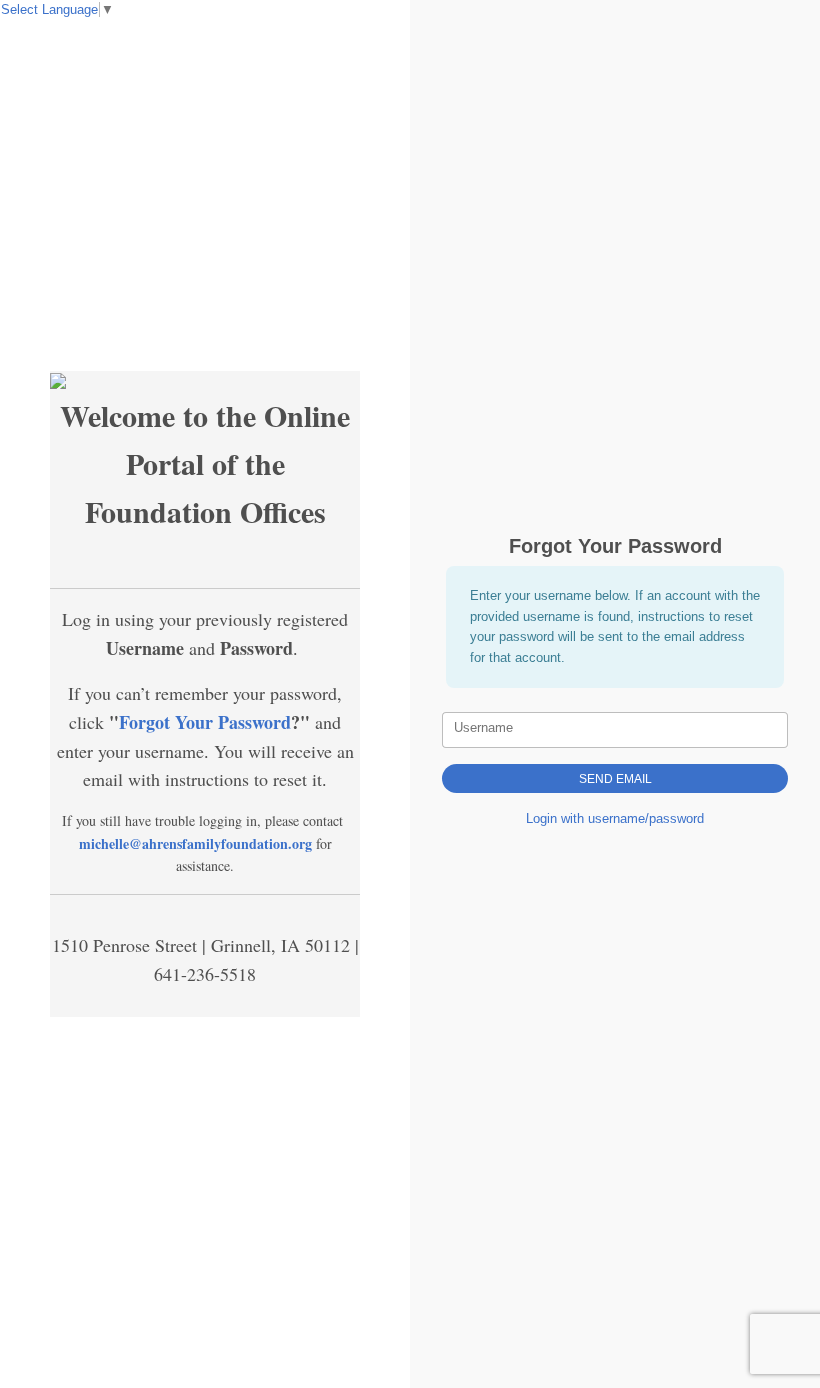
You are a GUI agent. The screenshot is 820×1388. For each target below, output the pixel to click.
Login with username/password (615, 818)
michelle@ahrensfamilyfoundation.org (195, 843)
